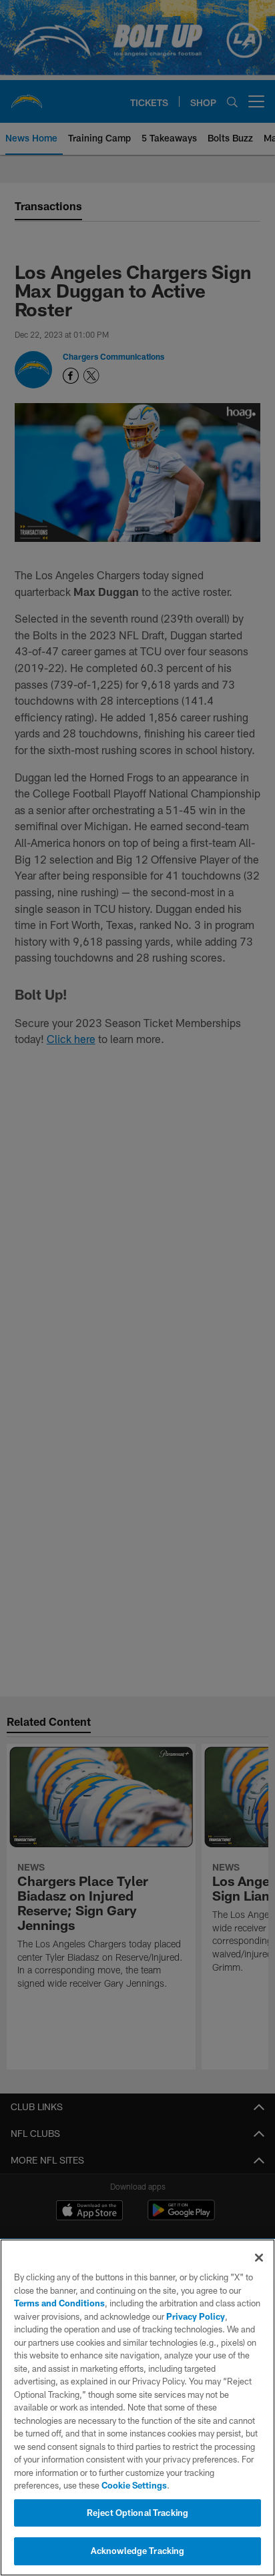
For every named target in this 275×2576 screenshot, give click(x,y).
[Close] (259, 2258)
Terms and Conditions (59, 2303)
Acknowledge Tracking (138, 2551)
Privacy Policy (196, 2316)
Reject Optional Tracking (137, 2513)
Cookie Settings (134, 2485)
